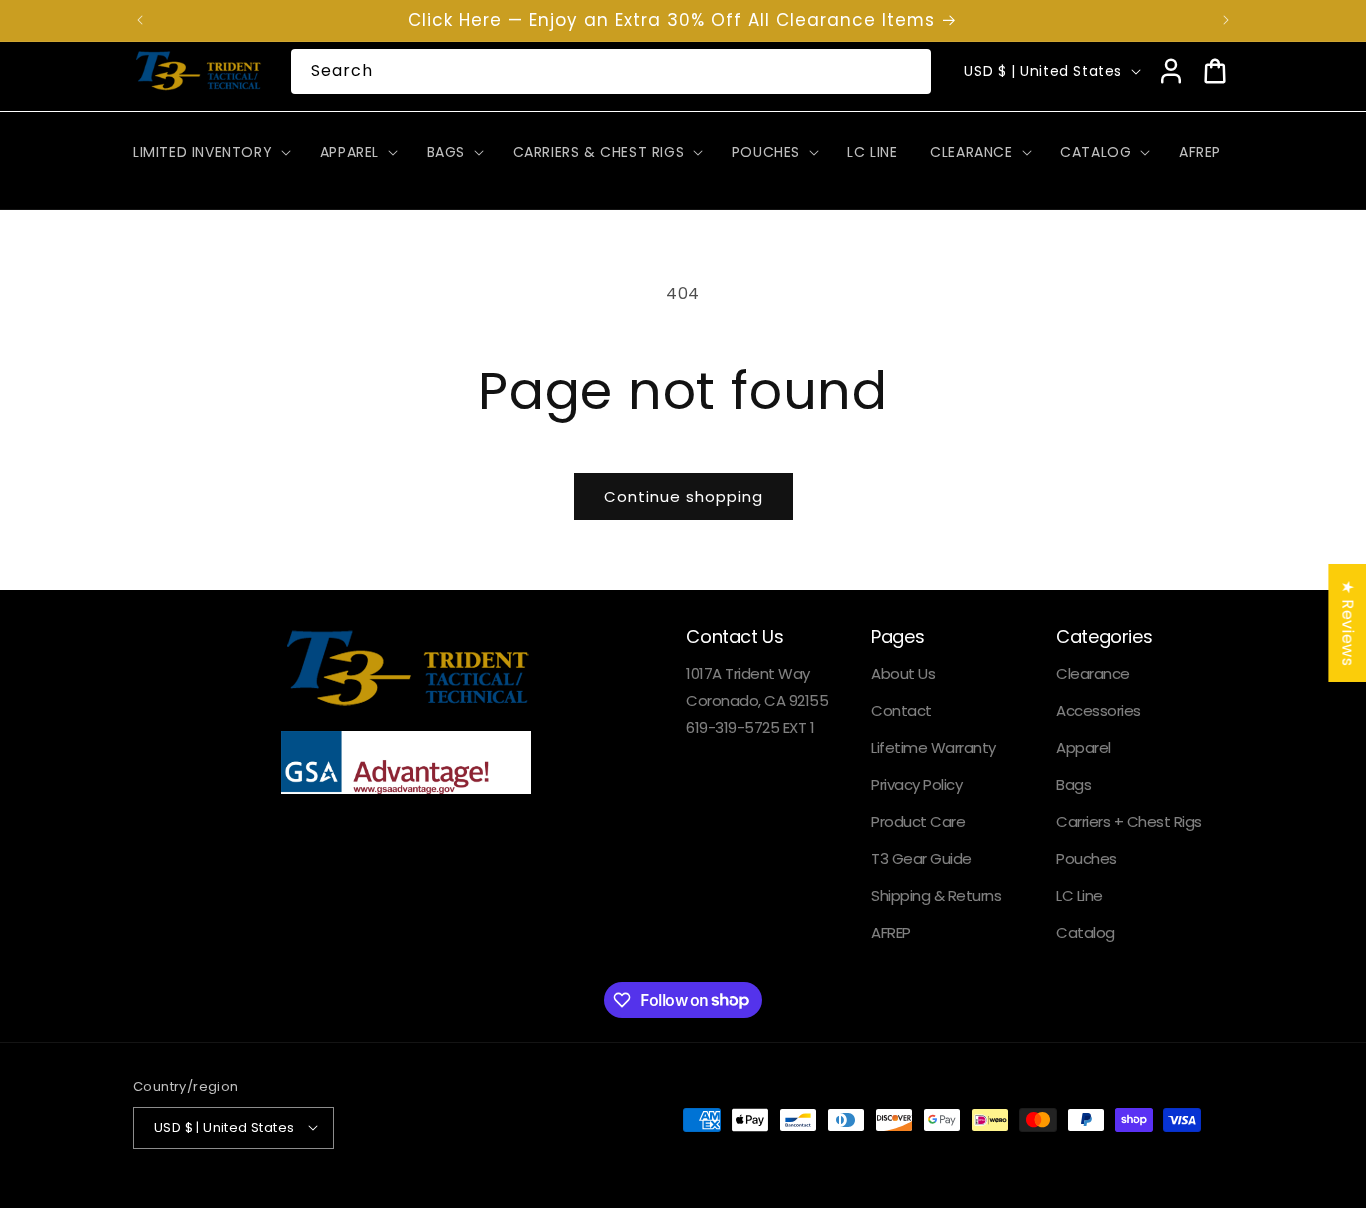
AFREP (891, 933)
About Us (903, 674)
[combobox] (611, 71)
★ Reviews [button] (1347, 623)
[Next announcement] (1226, 20)
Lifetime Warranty (933, 748)
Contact (901, 711)
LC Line (1079, 896)
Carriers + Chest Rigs (1129, 822)
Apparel (1083, 748)
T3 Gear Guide (921, 859)
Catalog (1085, 933)
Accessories (1098, 711)
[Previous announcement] (140, 20)
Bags (1073, 785)
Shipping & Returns (936, 896)
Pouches (1086, 859)
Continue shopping (683, 496)
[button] (210, 152)
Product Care (918, 822)
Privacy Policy (916, 785)
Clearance (1093, 674)
